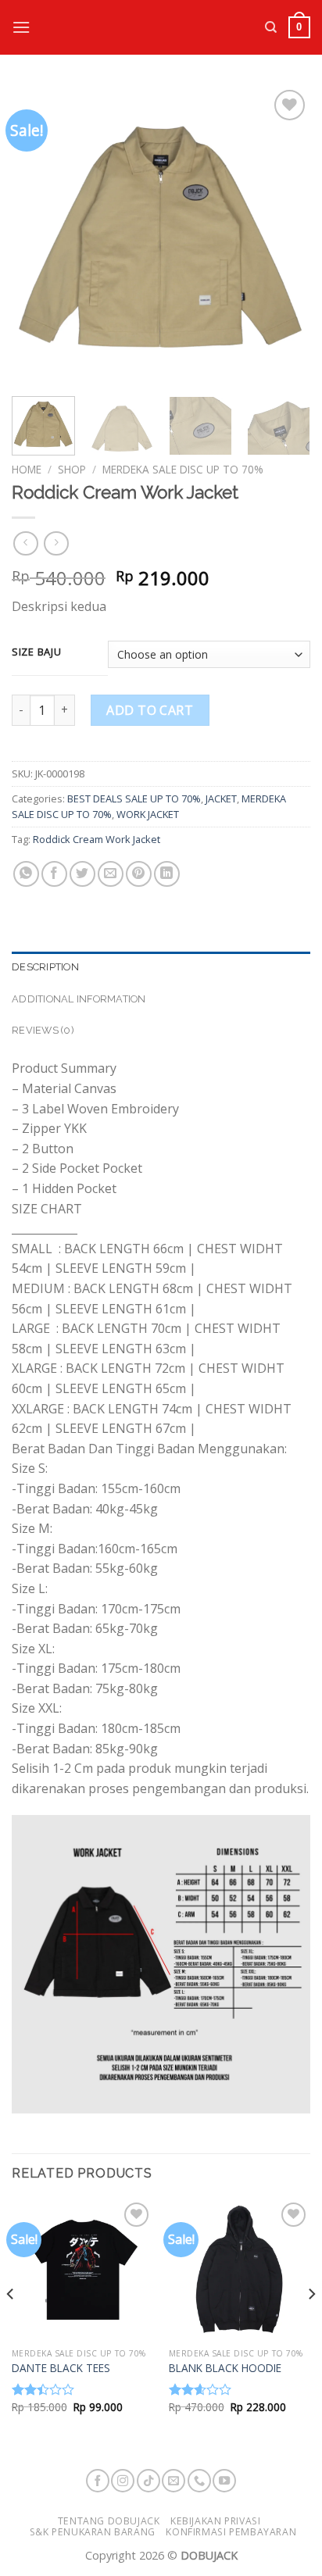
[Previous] (38, 235)
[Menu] (21, 27)
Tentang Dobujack (109, 2521)
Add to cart (150, 710)
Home (27, 469)
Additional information (79, 999)
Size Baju (36, 652)
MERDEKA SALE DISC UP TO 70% (183, 469)
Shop (72, 469)
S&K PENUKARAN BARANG (93, 2532)
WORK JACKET (148, 814)
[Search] (271, 27)
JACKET (221, 799)
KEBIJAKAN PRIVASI (215, 2521)
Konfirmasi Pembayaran (231, 2532)
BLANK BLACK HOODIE (225, 2368)
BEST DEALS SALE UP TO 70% (134, 799)
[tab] (161, 967)
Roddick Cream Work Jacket (97, 839)
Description (45, 967)
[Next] (284, 235)
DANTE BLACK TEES (61, 2368)
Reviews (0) (43, 1030)
